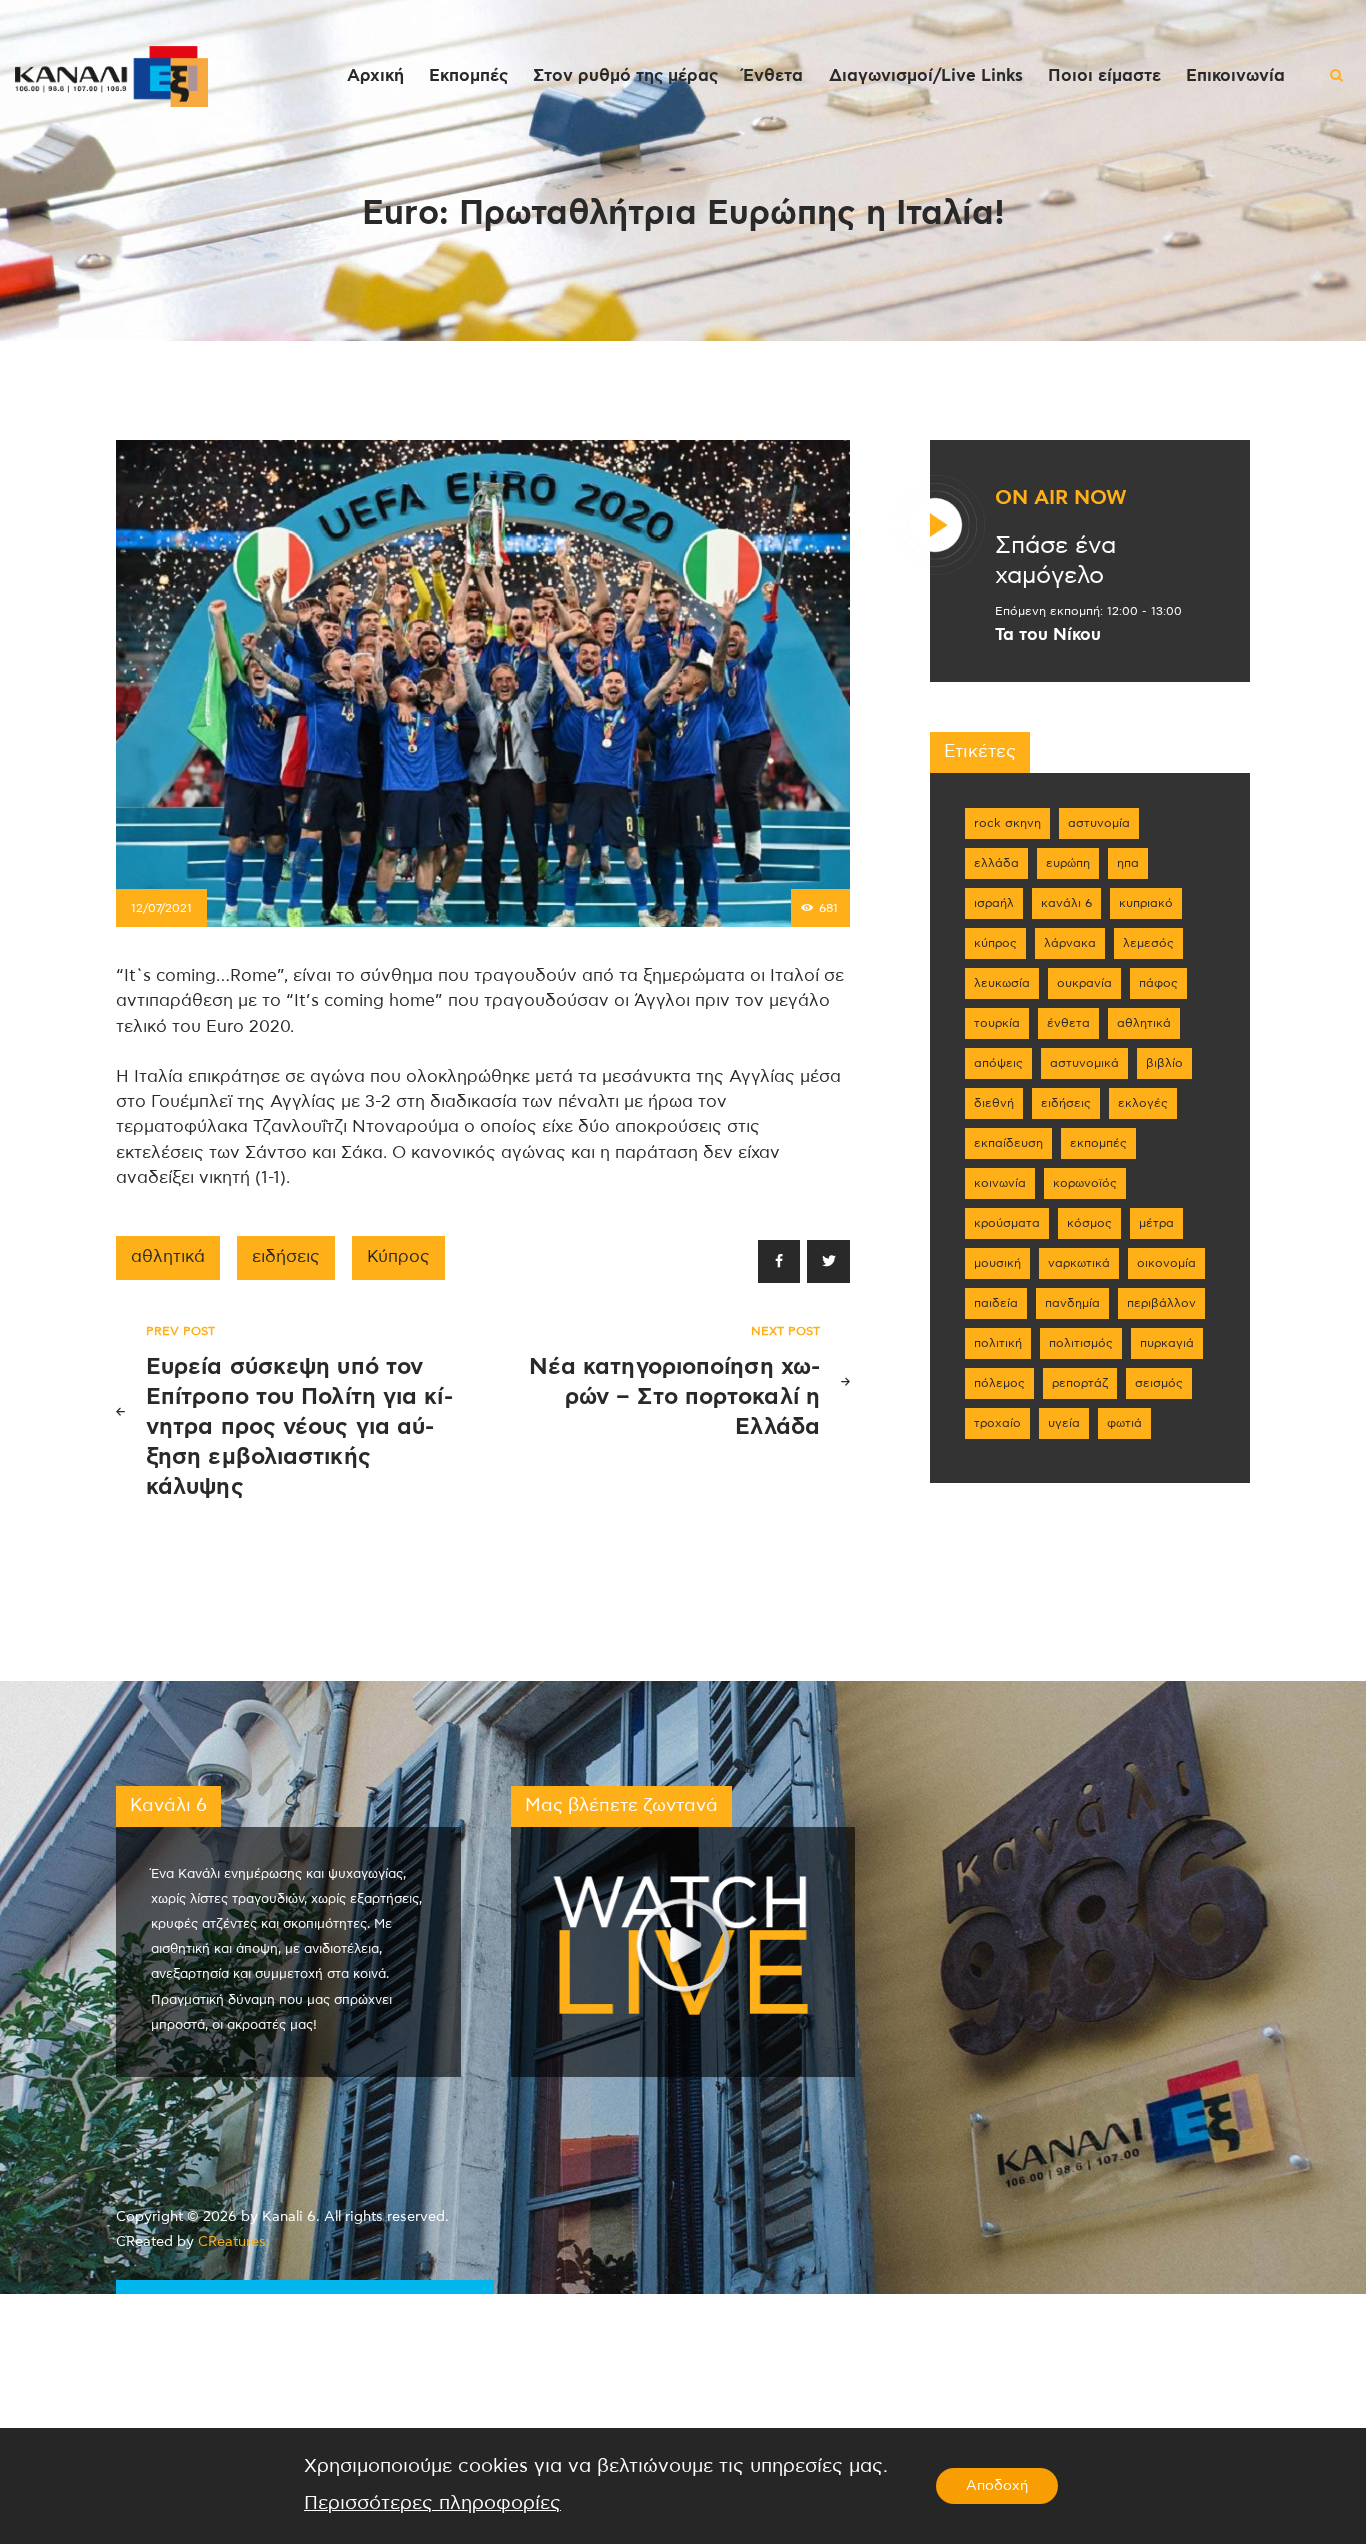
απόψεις (998, 1063)
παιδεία (996, 1303)
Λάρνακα (1070, 943)
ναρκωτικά (1079, 1263)
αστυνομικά (1084, 1063)
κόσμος (1089, 1223)
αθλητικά (168, 1257)
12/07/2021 (161, 908)
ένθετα (1068, 1023)
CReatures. (234, 2242)
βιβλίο (1164, 1063)
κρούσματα (1007, 1223)
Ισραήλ (994, 903)
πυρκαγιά (1167, 1343)
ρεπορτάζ (1080, 1383)
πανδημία (1072, 1303)
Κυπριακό (1146, 903)
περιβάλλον (1161, 1303)
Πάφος (1158, 983)
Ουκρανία (1084, 983)
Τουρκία (997, 1023)
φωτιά (1124, 1423)
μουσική (997, 1263)
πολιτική (998, 1343)
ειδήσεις (286, 1257)
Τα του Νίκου (1048, 635)
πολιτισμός (1081, 1343)
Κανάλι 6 (1066, 903)
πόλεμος (999, 1383)
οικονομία (1166, 1263)
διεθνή (994, 1103)
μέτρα (1156, 1223)
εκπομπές (1098, 1143)
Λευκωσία (1002, 983)
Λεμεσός (1148, 943)
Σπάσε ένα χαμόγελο (1055, 561)
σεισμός (1159, 1383)
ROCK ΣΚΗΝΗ (1007, 823)
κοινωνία (1000, 1183)
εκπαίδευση (1008, 1143)
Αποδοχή (997, 2486)
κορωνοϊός (1085, 1183)
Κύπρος (398, 1257)
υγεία (1064, 1423)
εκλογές (1143, 1103)
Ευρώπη (1068, 863)
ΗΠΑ (1128, 863)
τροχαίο (997, 1423)
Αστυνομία (1099, 823)
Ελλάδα (996, 863)
